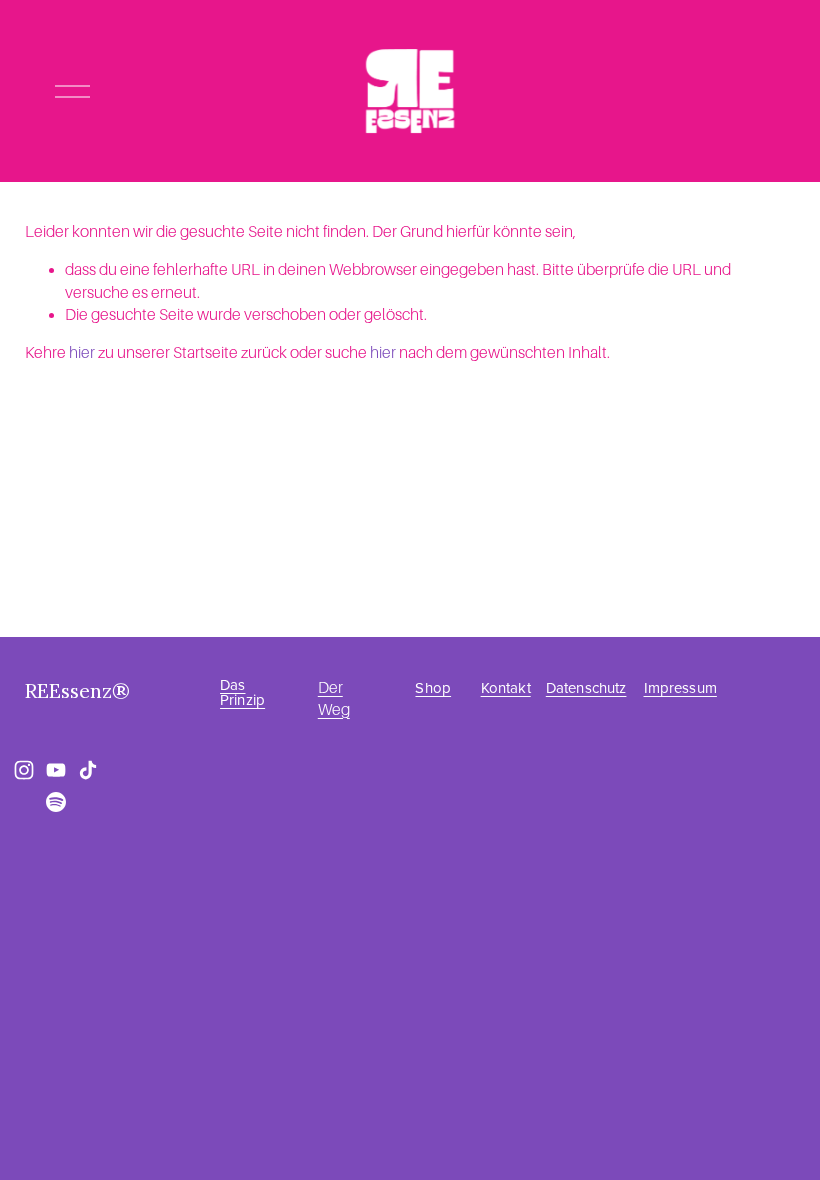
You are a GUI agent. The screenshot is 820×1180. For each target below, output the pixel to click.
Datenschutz (586, 687)
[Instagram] (24, 770)
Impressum (680, 687)
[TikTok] (88, 770)
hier (82, 353)
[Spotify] (56, 802)
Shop (433, 687)
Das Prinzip (242, 692)
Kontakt (506, 687)
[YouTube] (56, 770)
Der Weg (334, 699)
